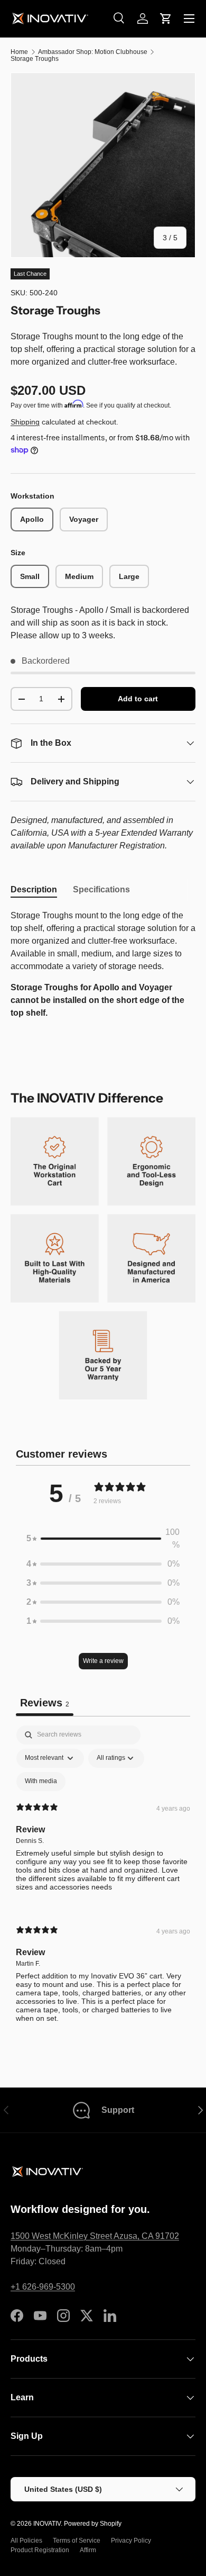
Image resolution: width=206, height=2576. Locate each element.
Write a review (103, 1661)
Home (19, 52)
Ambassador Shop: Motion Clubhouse (93, 52)
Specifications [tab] (101, 889)
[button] (166, 19)
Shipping (25, 422)
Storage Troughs (35, 59)
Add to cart (138, 699)
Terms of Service (77, 2541)
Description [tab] (34, 889)
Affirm (88, 2550)
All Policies (26, 2541)
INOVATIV (47, 2524)
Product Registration (40, 2550)
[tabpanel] (103, 964)
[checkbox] (41, 1782)
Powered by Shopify (93, 2524)
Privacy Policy (131, 2541)
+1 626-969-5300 (43, 2287)
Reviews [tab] (45, 1703)
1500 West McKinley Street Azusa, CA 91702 (95, 2236)
